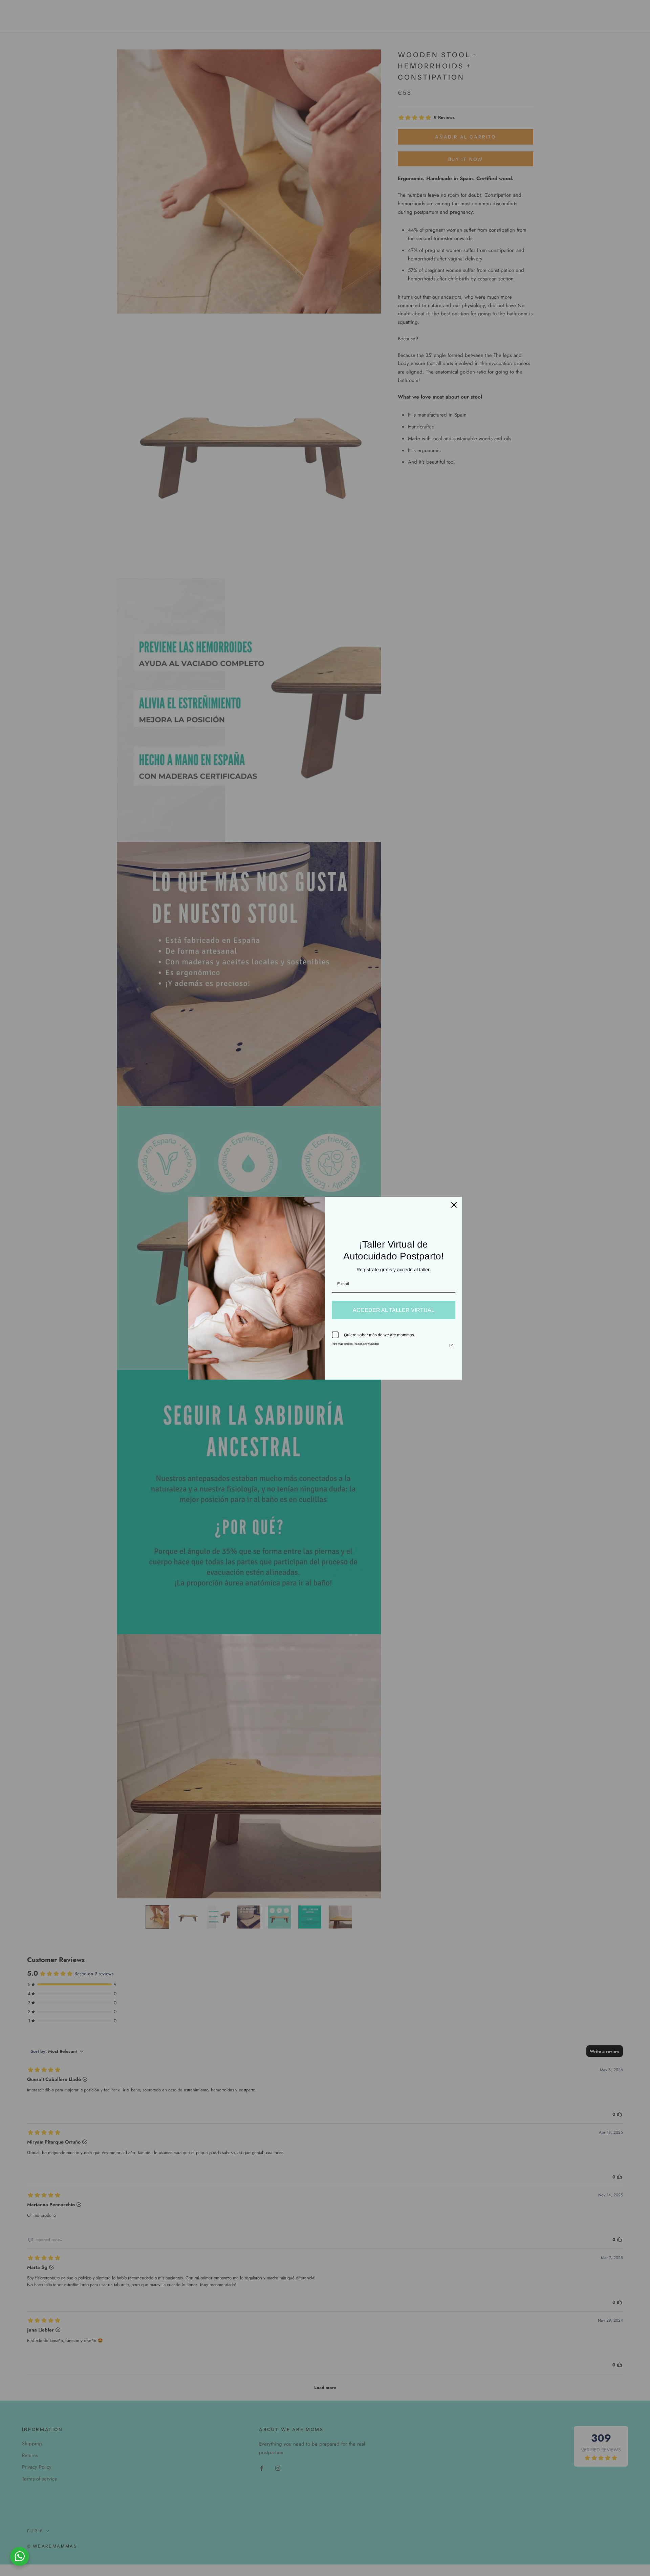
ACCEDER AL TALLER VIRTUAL (394, 1310)
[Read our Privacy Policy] (451, 1345)
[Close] (454, 1205)
